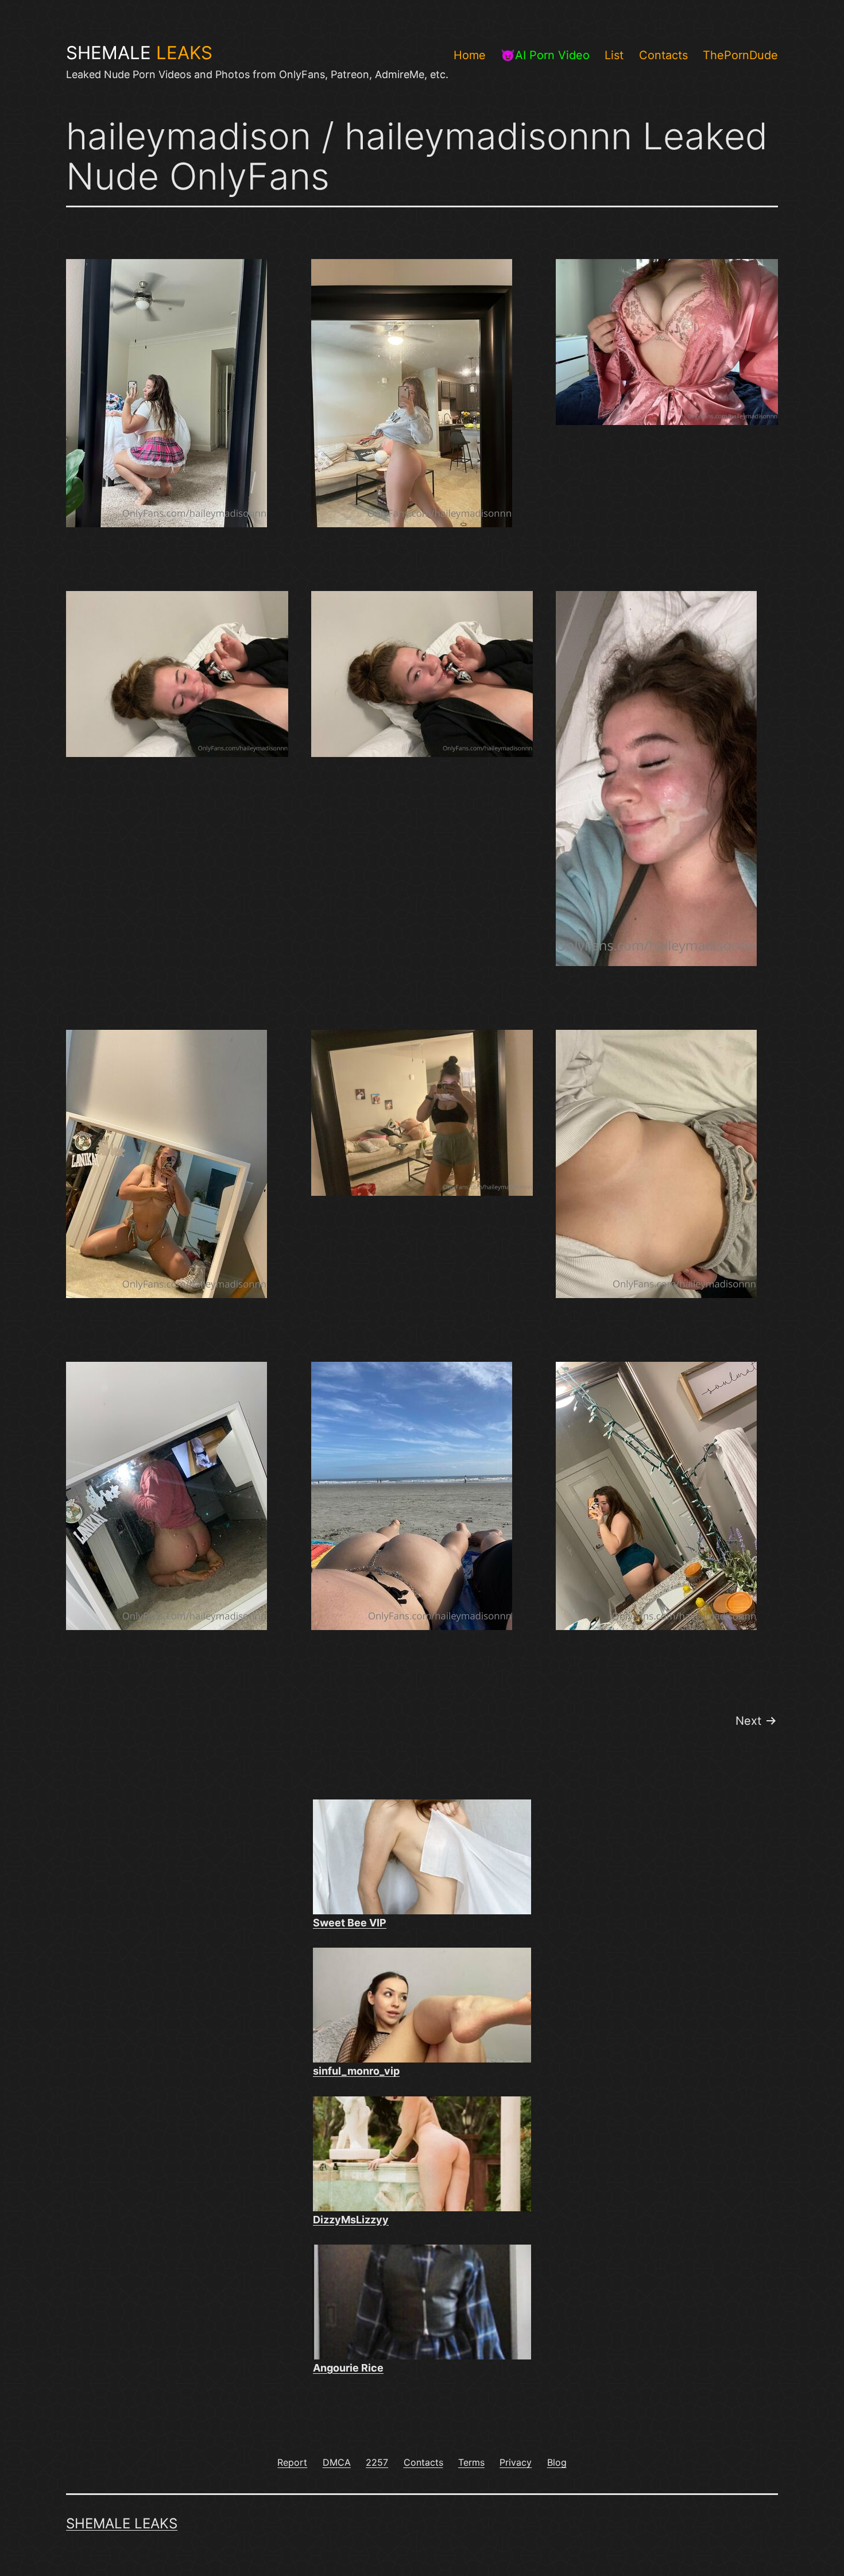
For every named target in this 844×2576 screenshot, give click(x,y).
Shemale (139, 53)
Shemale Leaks (122, 2523)
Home (470, 55)
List (614, 55)
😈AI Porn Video (545, 55)
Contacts (663, 55)
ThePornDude (740, 55)
